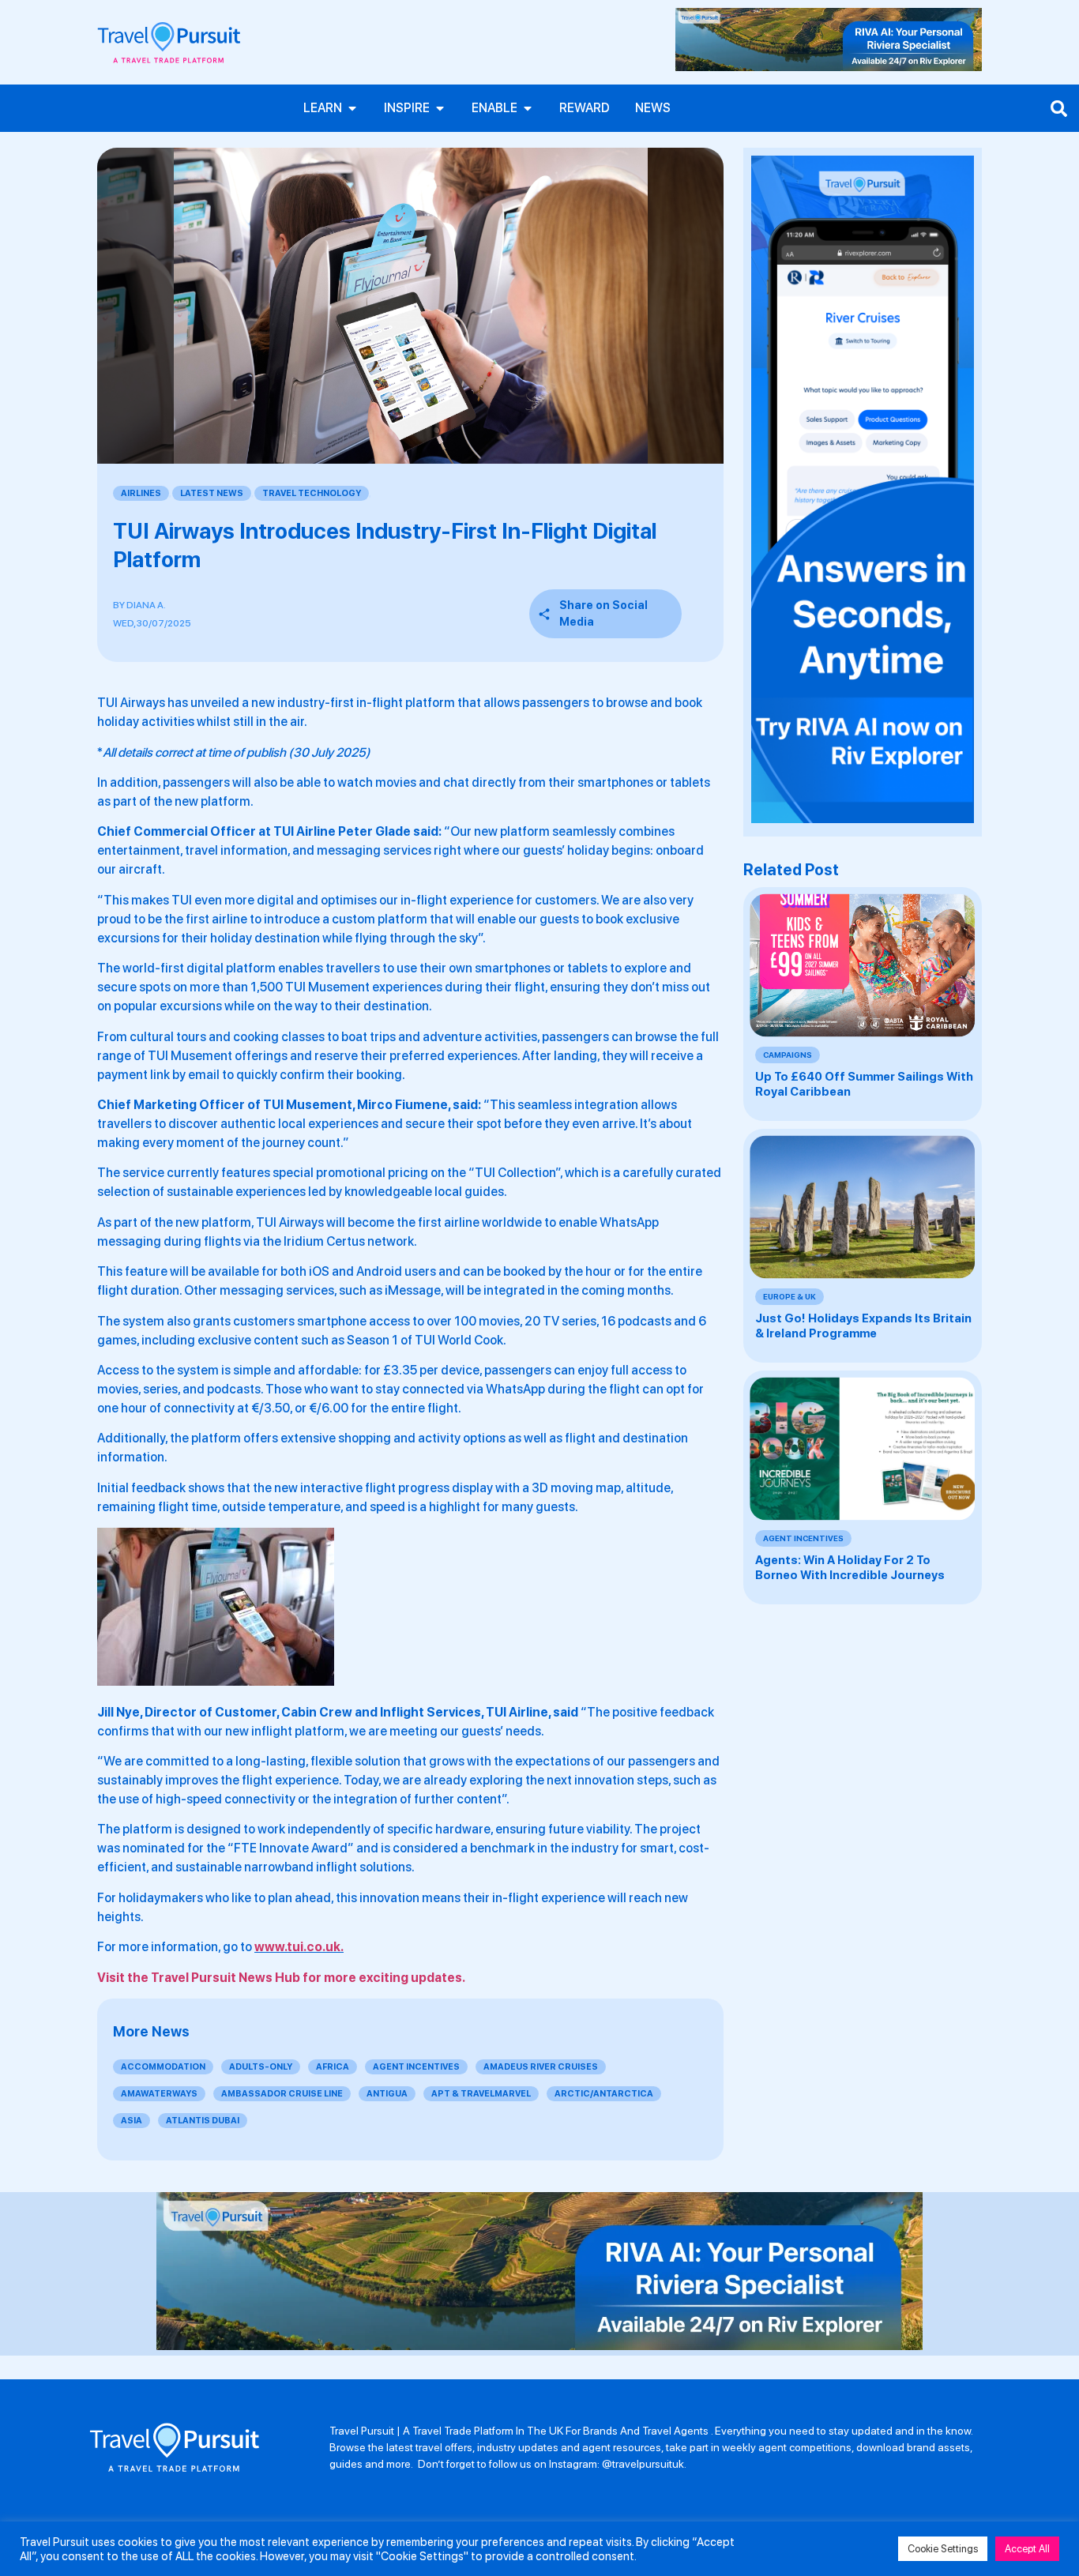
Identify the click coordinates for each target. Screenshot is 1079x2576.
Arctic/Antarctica (604, 2094)
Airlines (141, 493)
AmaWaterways (159, 2094)
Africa (333, 2067)
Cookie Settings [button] (943, 2549)
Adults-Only (261, 2067)
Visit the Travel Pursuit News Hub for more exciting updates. (281, 1978)
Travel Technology (312, 493)
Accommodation (163, 2067)
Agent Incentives (416, 2067)
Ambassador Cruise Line (282, 2094)
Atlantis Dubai (203, 2121)
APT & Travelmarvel (481, 2094)
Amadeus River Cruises (541, 2067)
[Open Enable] (528, 108)
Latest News (212, 493)
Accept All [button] (1027, 2549)
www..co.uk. (299, 1947)
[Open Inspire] (440, 108)
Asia (132, 2121)
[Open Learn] (352, 108)
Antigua (387, 2094)
